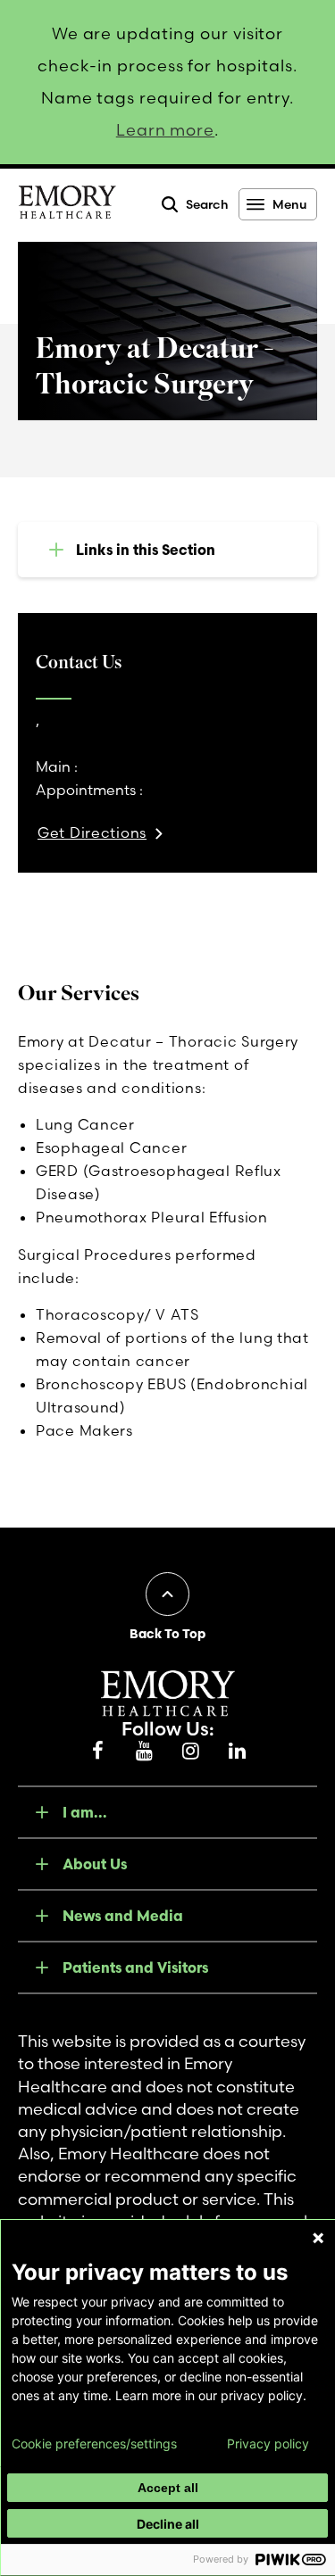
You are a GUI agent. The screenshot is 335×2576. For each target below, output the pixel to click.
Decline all (168, 2524)
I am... (85, 1812)
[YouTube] (145, 1752)
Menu (289, 204)
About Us (95, 1864)
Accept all (168, 2488)
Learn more (166, 130)
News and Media (123, 1916)
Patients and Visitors (135, 1967)
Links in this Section (146, 550)
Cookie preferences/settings (94, 2444)
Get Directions (92, 832)
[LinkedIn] (238, 1752)
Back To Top (167, 1634)
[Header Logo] (67, 205)
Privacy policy (268, 2444)
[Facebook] (98, 1752)
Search (207, 204)
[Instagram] (191, 1752)
